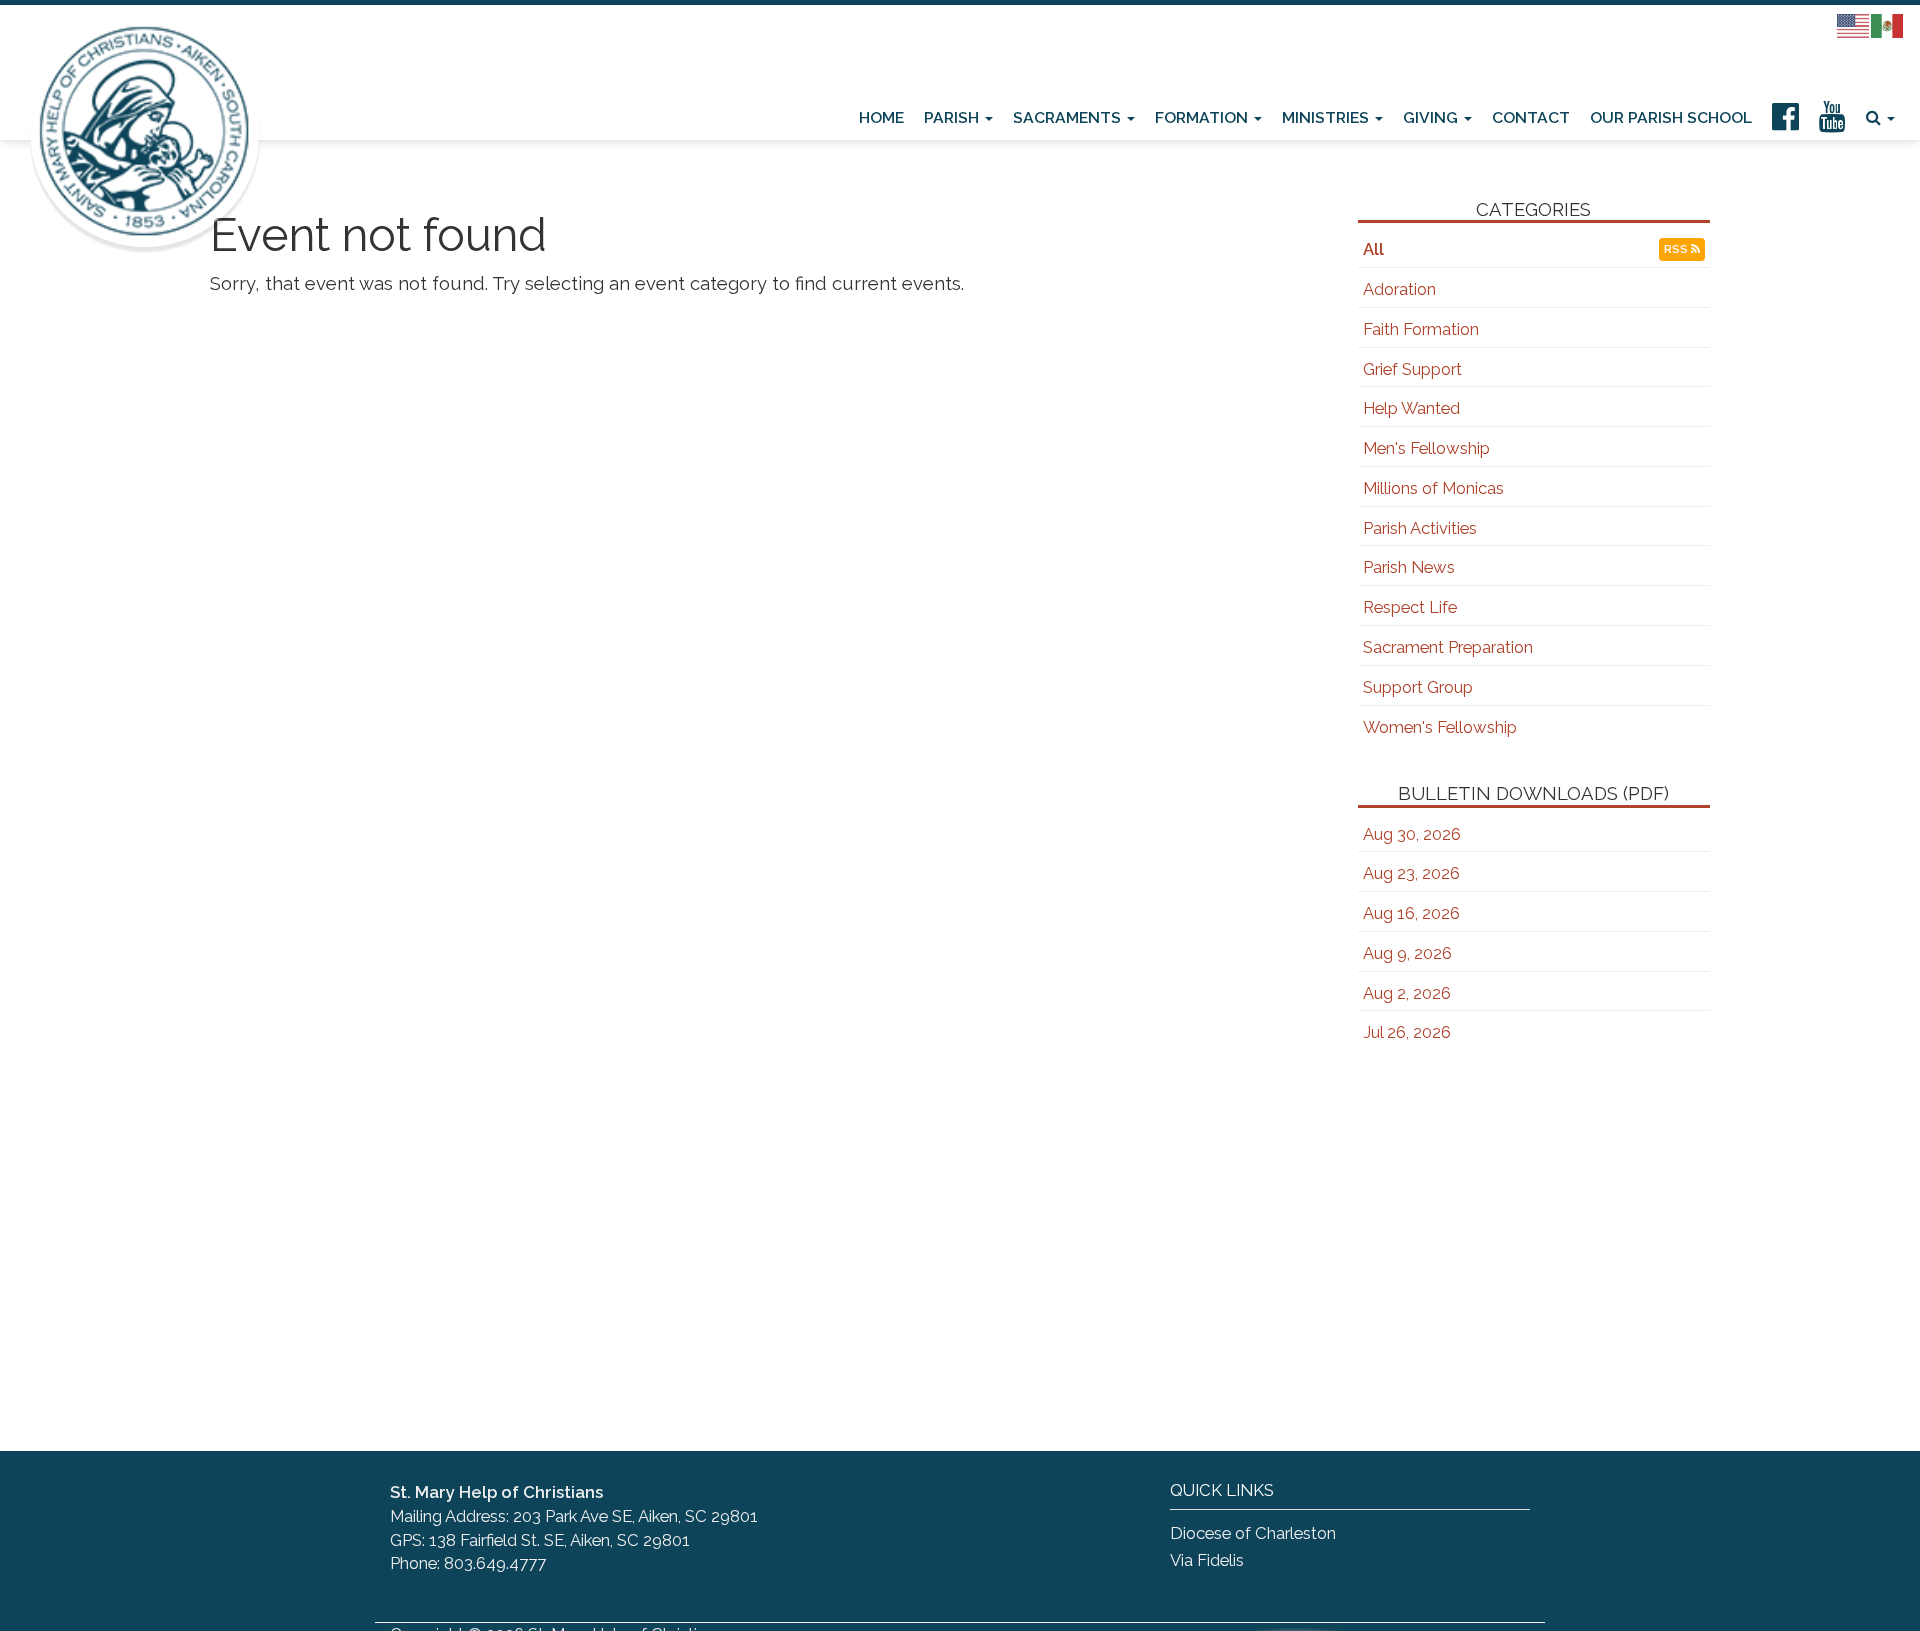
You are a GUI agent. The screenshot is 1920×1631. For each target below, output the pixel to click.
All (1373, 249)
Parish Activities (1420, 528)
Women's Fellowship (1440, 727)
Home (881, 117)
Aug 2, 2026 (1407, 993)
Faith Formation (1421, 329)
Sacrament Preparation (1448, 647)
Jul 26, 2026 (1407, 1032)
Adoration (1399, 289)
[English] (1854, 24)
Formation (1203, 117)
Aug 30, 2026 (1412, 834)
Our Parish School (1671, 117)
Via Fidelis (1207, 1560)
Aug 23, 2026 (1411, 873)
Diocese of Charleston (1253, 1533)
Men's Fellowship (1426, 448)
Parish (953, 117)
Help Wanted (1411, 408)
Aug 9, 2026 (1407, 953)
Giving (1432, 117)
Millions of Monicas (1433, 488)
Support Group (1418, 687)
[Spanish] (1888, 24)
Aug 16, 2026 (1411, 913)
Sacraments (1069, 117)
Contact (1531, 117)
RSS (1677, 249)
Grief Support (1412, 369)
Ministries (1327, 117)
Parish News (1409, 567)
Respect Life (1410, 607)
